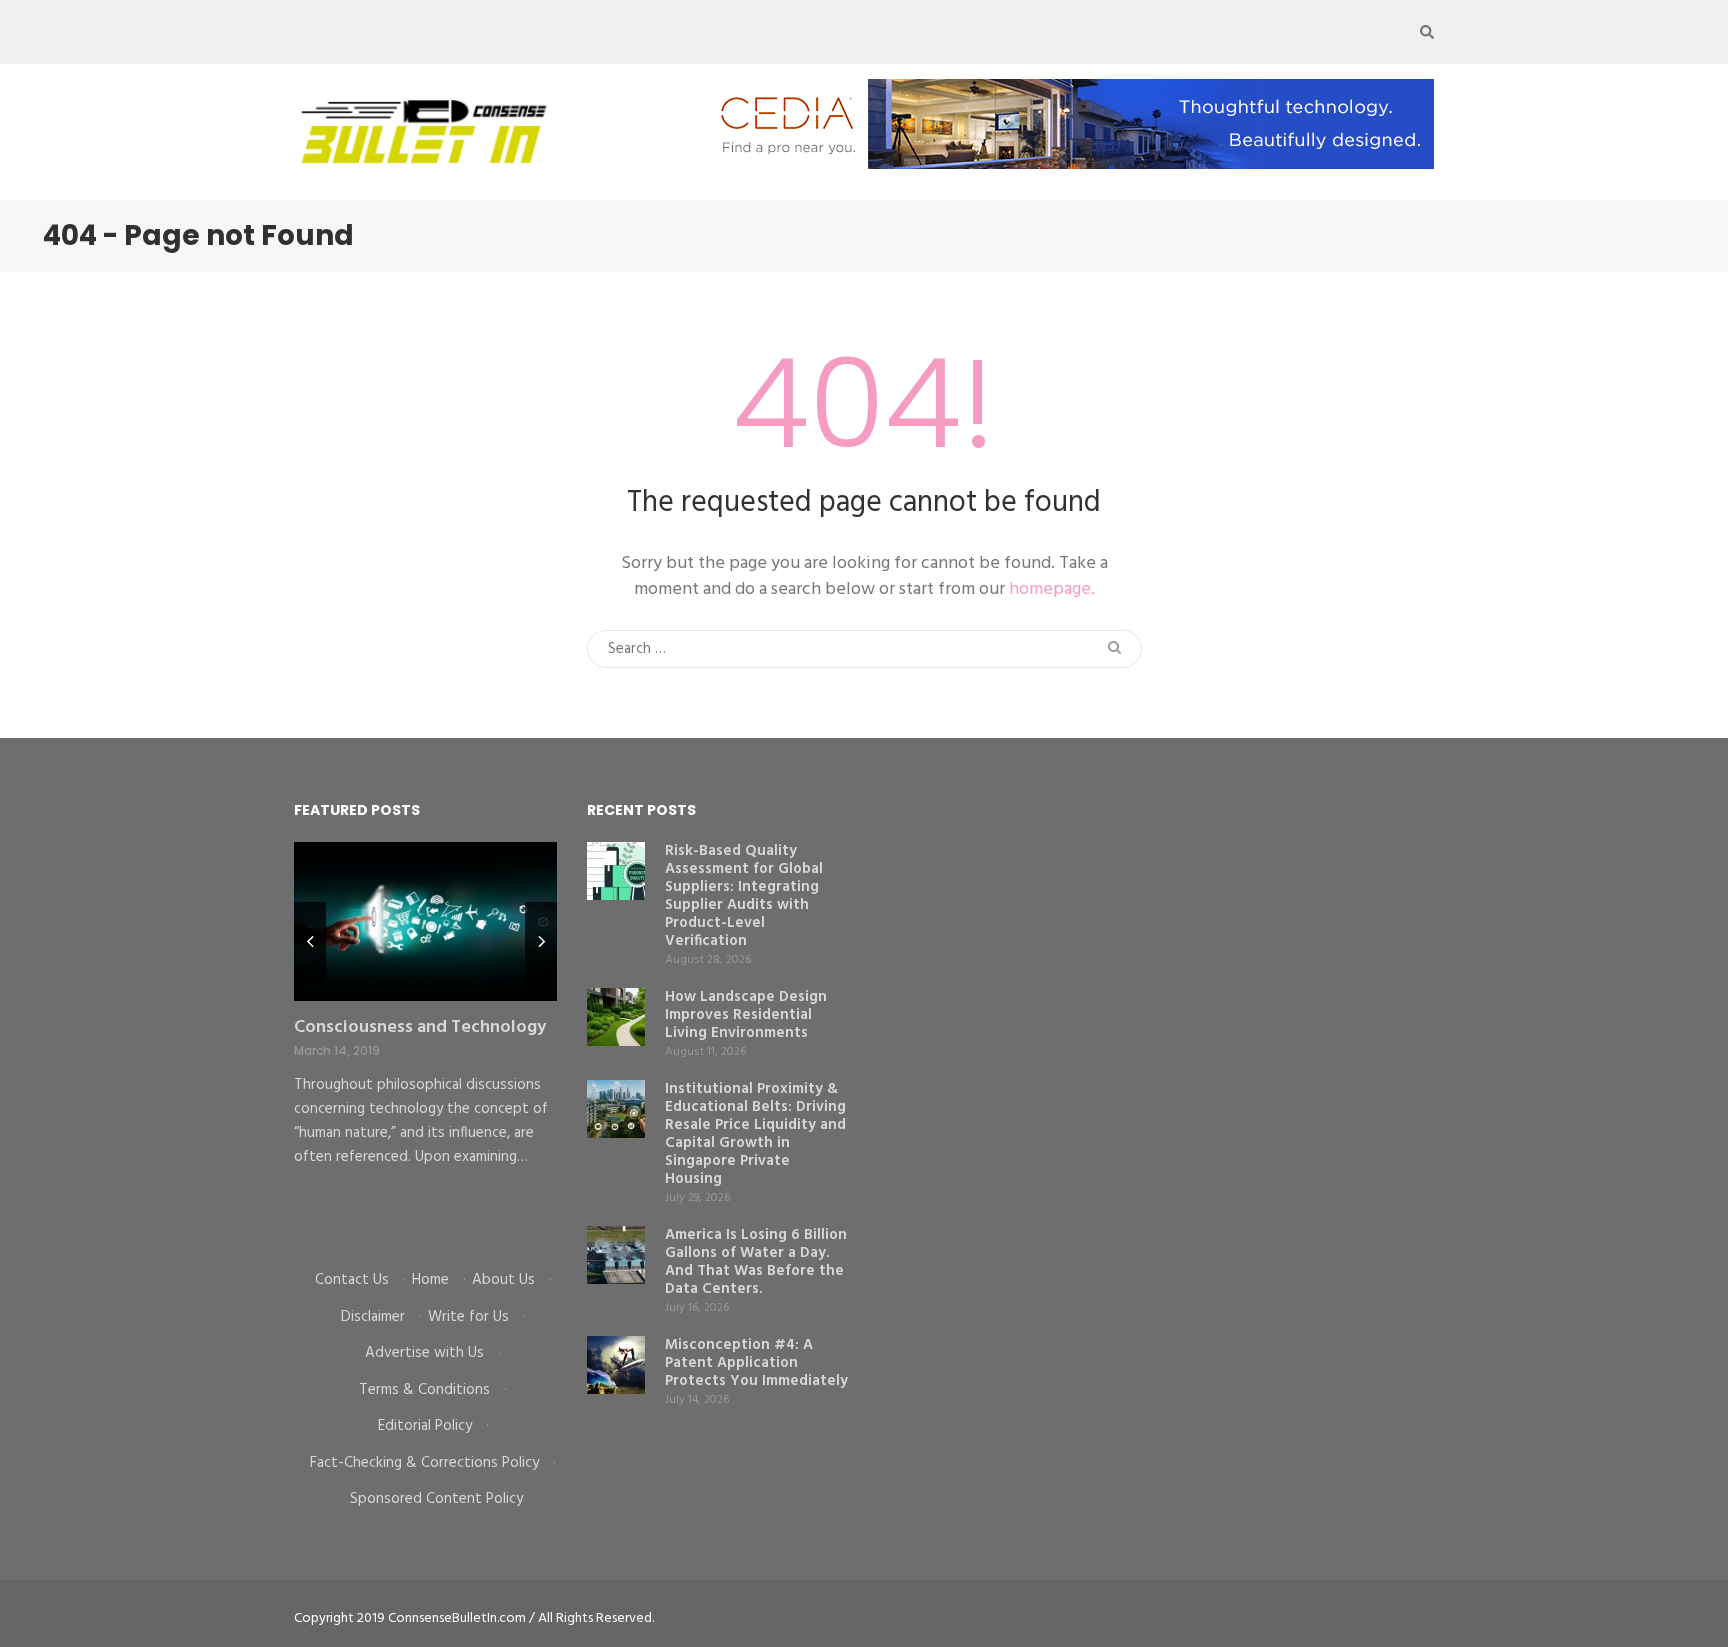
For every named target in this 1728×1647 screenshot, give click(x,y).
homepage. (1052, 589)
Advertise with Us (424, 1353)
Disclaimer (373, 1317)
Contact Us (352, 1280)
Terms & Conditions (424, 1390)
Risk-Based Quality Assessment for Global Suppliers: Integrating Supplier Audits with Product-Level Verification (744, 896)
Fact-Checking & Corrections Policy (424, 1463)
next (541, 942)
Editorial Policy (425, 1426)
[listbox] (425, 1041)
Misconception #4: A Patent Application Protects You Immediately (756, 1363)
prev (310, 942)
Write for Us (468, 1317)
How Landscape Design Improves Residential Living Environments (746, 1015)
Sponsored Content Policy (436, 1499)
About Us (503, 1280)
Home (430, 1280)
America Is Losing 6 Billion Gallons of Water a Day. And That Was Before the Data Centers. (756, 1262)
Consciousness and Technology (420, 1027)
